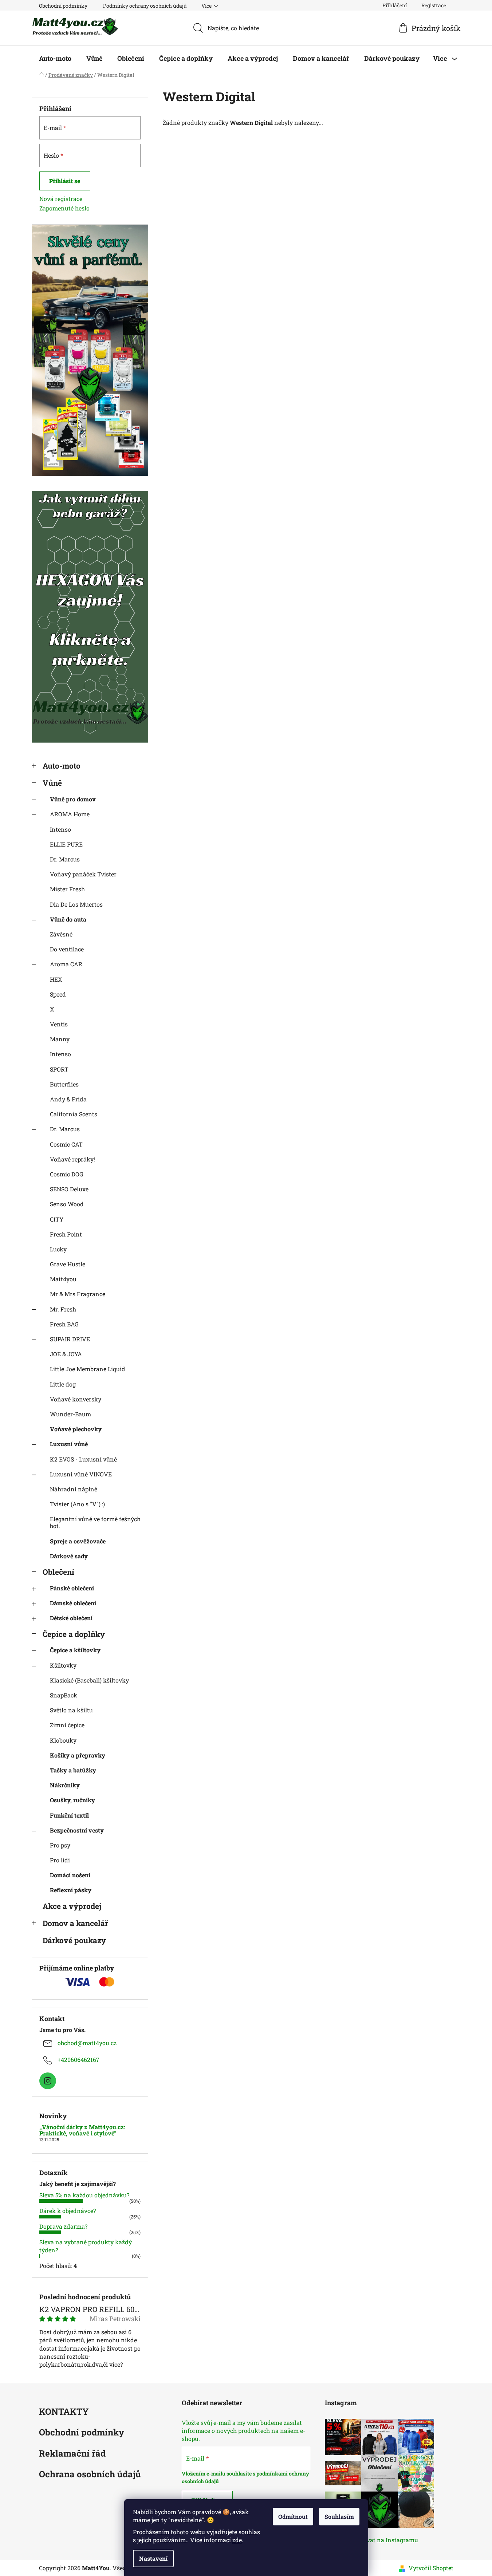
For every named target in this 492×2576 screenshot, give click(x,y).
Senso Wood (67, 1204)
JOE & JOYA (66, 1354)
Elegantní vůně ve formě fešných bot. (95, 1522)
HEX (56, 979)
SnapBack (64, 1695)
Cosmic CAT (66, 1144)
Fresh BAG (64, 1324)
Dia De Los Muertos (76, 904)
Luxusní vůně (69, 1444)
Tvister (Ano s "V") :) (77, 1504)
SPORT (59, 1069)
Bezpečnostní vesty (77, 1830)
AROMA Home (70, 814)
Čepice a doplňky (74, 1634)
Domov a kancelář (75, 1923)
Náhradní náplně (74, 1489)
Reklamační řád (72, 2454)
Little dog (63, 1384)
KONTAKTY (64, 2412)
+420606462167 (78, 2060)
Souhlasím (339, 2516)
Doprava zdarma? (63, 2226)
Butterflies (64, 1084)
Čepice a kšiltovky (75, 1650)
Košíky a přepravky (78, 1755)
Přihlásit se (65, 181)
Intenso (60, 829)
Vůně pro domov (73, 799)
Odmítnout (293, 2516)
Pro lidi (60, 1860)
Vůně (52, 783)
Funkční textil (69, 1815)
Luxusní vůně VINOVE (81, 1474)
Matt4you (63, 1279)
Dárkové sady (69, 1556)
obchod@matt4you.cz (87, 2043)
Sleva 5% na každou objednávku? (84, 2195)
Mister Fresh (67, 889)
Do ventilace (67, 949)
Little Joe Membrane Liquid (88, 1369)
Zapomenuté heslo (64, 208)
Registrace (434, 5)
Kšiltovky (63, 1665)
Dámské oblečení (73, 1603)
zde (237, 2540)
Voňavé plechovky (76, 1429)
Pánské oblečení (72, 1588)
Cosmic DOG (67, 1174)
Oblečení (58, 1572)
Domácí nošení (70, 1875)
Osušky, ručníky (72, 1800)
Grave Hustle (68, 1264)
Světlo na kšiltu (71, 1710)
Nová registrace (61, 199)
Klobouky (63, 1740)
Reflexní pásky (71, 1890)
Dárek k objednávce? (68, 2211)
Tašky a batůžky (73, 1770)
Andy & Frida (68, 1099)
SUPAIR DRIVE (70, 1339)
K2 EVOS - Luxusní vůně (83, 1459)
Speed (58, 994)
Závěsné (61, 934)
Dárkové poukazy (74, 1940)
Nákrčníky (65, 1785)
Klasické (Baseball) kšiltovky (89, 1680)
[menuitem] (55, 58)
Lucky (58, 1249)
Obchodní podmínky (63, 6)
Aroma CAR (66, 964)
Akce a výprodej (72, 1906)
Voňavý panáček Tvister (83, 874)
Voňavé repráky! (72, 1159)
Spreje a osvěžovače (78, 1541)
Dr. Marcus (65, 859)
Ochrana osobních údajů (90, 2475)
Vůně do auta (68, 919)
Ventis (59, 1024)
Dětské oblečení (71, 1618)
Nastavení (153, 2558)
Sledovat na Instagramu (385, 2540)
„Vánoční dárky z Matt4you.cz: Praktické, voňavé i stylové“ (82, 2130)
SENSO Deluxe (69, 1189)
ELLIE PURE (66, 844)
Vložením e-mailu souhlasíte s (219, 2474)
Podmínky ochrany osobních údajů (145, 6)
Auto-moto (62, 766)
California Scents (74, 1114)
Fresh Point (66, 1234)
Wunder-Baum (70, 1414)
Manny (60, 1039)
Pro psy (60, 1845)
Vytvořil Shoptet (431, 2568)
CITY (57, 1219)
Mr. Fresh (63, 1309)
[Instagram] (48, 2081)
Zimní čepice (67, 1725)
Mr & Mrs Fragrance (78, 1294)
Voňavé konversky (76, 1399)
